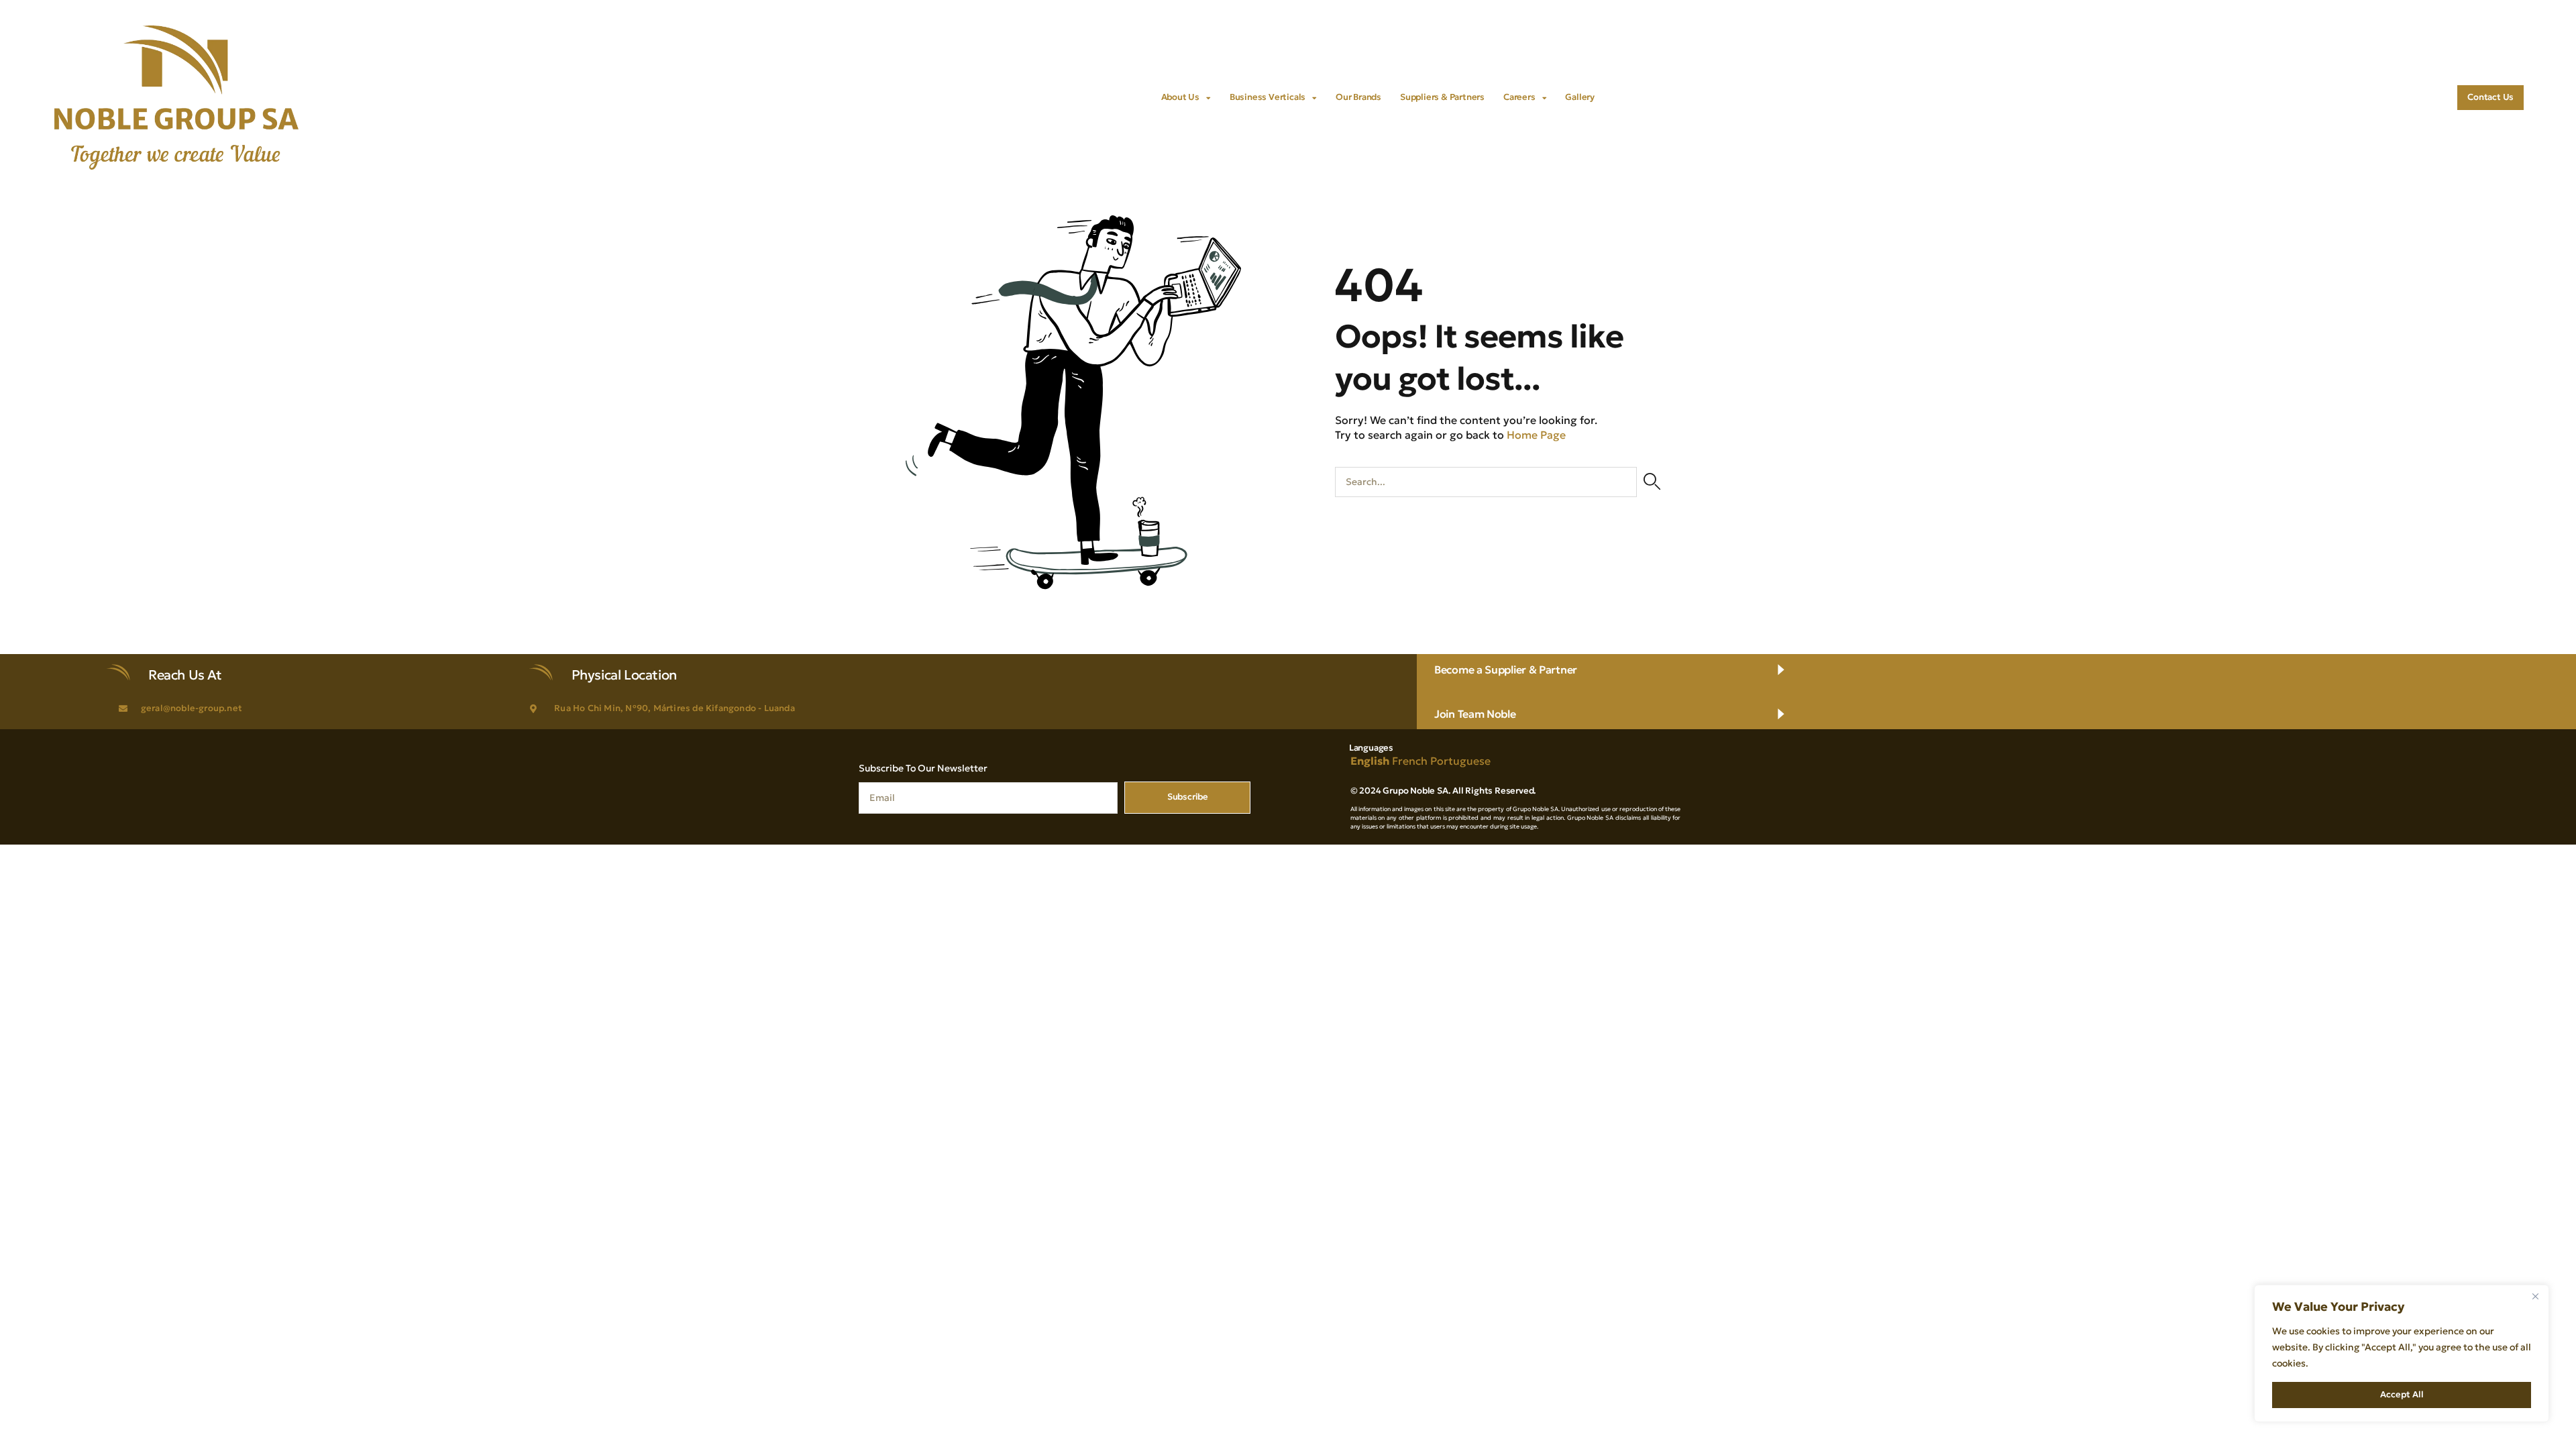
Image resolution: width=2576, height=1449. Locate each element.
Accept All (2402, 1394)
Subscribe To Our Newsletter (923, 768)
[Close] (2535, 1296)
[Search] (1652, 482)
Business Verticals (1268, 97)
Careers (1519, 97)
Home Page (1536, 435)
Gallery (1580, 97)
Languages (1371, 748)
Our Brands (1358, 97)
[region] (2402, 1353)
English (1370, 761)
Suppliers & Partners (1442, 97)
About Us (1180, 97)
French (1410, 761)
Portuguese (1460, 761)
